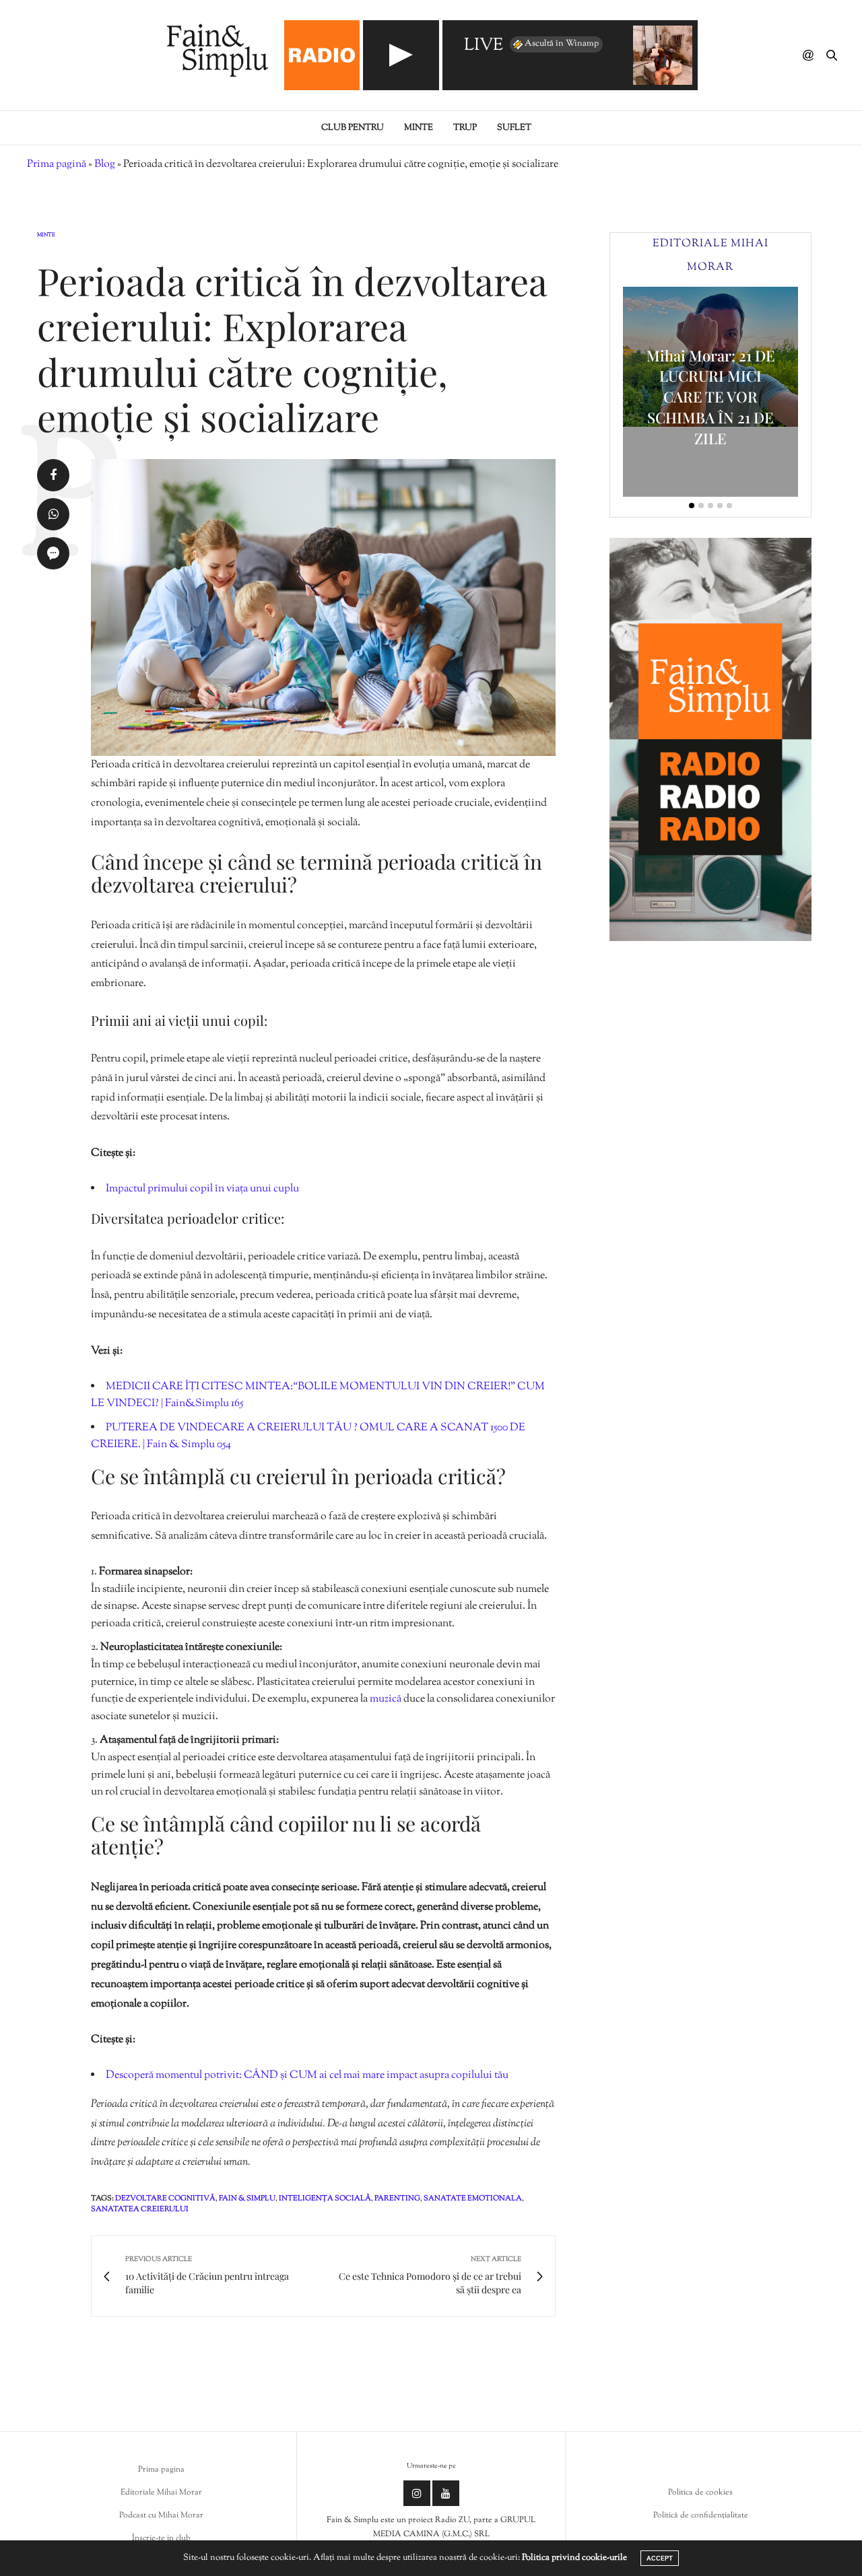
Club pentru (353, 128)
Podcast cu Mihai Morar (161, 2515)
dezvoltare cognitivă (165, 2198)
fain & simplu (247, 2198)
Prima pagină (57, 165)
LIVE (484, 46)
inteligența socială (325, 2198)
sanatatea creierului (140, 2209)
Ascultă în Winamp (562, 44)
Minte (419, 128)
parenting (397, 2198)
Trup (465, 128)
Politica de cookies (700, 2493)
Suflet (514, 128)
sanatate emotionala (473, 2198)
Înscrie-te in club (161, 2538)
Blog (105, 165)
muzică (387, 1699)
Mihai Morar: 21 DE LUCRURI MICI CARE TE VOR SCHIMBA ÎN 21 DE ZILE (711, 397)
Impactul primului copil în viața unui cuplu (202, 1189)
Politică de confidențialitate (701, 2515)
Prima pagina (161, 2470)
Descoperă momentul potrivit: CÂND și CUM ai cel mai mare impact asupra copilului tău (307, 2076)
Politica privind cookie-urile (574, 2558)
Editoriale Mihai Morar (161, 2493)
